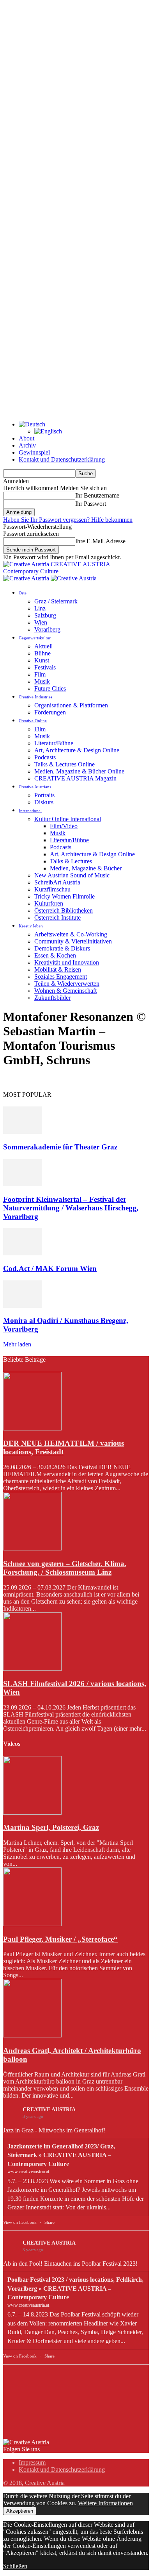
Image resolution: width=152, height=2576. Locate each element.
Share (49, 2222)
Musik (42, 681)
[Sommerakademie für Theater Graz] (23, 1132)
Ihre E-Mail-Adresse (100, 541)
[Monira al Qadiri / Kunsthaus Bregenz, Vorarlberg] (23, 1306)
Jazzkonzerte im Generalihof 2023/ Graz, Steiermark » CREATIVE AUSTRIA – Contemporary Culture (61, 2155)
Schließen (15, 2566)
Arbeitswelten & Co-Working (71, 934)
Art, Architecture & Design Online (77, 750)
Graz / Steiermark (56, 601)
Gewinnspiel (34, 452)
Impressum (32, 2462)
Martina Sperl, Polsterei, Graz (51, 1827)
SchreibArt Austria (57, 882)
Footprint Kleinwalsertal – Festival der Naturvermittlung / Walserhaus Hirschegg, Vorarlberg (71, 1208)
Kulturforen (49, 903)
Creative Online (33, 721)
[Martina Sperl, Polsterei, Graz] (32, 1813)
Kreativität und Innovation (67, 962)
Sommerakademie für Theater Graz (60, 1147)
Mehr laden (17, 1344)
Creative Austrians (35, 787)
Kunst (42, 660)
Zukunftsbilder (52, 998)
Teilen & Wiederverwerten (67, 984)
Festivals (45, 667)
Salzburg (45, 615)
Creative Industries (35, 697)
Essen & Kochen (55, 955)
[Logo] (27, 578)
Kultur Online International (68, 819)
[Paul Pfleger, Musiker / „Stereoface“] (32, 1924)
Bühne (42, 653)
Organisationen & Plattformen (71, 705)
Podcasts (45, 757)
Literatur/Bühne (54, 743)
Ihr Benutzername (97, 495)
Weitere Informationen (105, 2503)
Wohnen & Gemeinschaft (65, 991)
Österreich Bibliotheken (64, 910)
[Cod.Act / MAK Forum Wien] (23, 1253)
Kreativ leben (31, 926)
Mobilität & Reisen (58, 969)
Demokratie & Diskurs (62, 948)
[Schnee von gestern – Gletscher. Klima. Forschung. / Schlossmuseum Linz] (32, 1548)
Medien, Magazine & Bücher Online (79, 771)
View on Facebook (20, 2222)
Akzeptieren (20, 2511)
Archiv (27, 445)
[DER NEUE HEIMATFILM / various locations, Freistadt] (32, 1428)
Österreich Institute (57, 917)
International (30, 811)
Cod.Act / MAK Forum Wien (50, 1268)
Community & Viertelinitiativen (73, 941)
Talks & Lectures (71, 861)
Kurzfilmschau (52, 889)
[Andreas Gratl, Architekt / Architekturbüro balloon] (32, 2035)
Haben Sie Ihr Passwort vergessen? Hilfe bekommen (68, 520)
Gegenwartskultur (35, 638)
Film (40, 674)
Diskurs (44, 802)
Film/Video (64, 826)
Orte (23, 593)
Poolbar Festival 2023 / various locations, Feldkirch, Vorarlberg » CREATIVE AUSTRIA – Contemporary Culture (75, 2288)
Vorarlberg (47, 629)
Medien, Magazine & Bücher (86, 868)
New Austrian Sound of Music (72, 875)
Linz (40, 608)
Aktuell (43, 646)
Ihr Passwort (91, 504)
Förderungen (50, 712)
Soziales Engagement (61, 977)
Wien (41, 622)
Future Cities (50, 688)
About (27, 438)
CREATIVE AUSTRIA (49, 2110)
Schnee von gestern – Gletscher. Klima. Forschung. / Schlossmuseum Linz (65, 1568)
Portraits (44, 795)
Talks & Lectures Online (65, 764)
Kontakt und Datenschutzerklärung (62, 459)
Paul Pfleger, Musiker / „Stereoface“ (60, 1939)
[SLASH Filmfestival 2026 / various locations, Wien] (32, 1669)
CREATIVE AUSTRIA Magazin (75, 778)
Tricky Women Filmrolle (65, 896)
